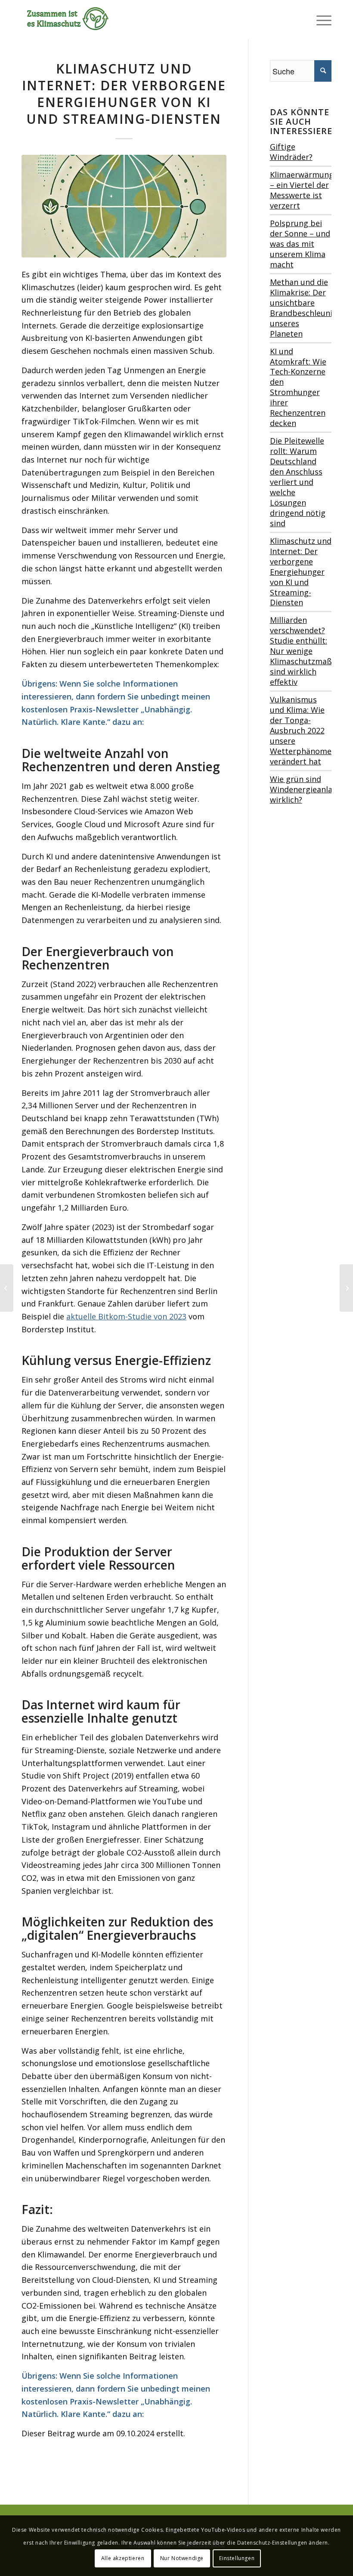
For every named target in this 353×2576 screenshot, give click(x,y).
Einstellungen (237, 2558)
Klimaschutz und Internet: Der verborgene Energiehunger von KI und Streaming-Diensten (301, 572)
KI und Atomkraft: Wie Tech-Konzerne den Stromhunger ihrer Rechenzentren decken (298, 387)
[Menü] (320, 19)
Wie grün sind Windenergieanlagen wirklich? (308, 789)
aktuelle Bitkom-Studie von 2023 (126, 1316)
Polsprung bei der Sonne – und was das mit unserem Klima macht (300, 244)
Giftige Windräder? (291, 152)
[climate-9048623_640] (124, 206)
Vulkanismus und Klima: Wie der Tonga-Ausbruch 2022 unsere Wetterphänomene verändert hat (305, 730)
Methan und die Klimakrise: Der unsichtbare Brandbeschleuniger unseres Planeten (307, 308)
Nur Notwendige (182, 2558)
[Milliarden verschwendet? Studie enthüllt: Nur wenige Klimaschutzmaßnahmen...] (7, 1288)
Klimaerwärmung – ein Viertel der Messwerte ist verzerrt (302, 190)
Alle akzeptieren (123, 2558)
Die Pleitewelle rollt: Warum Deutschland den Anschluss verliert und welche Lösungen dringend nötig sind (298, 482)
